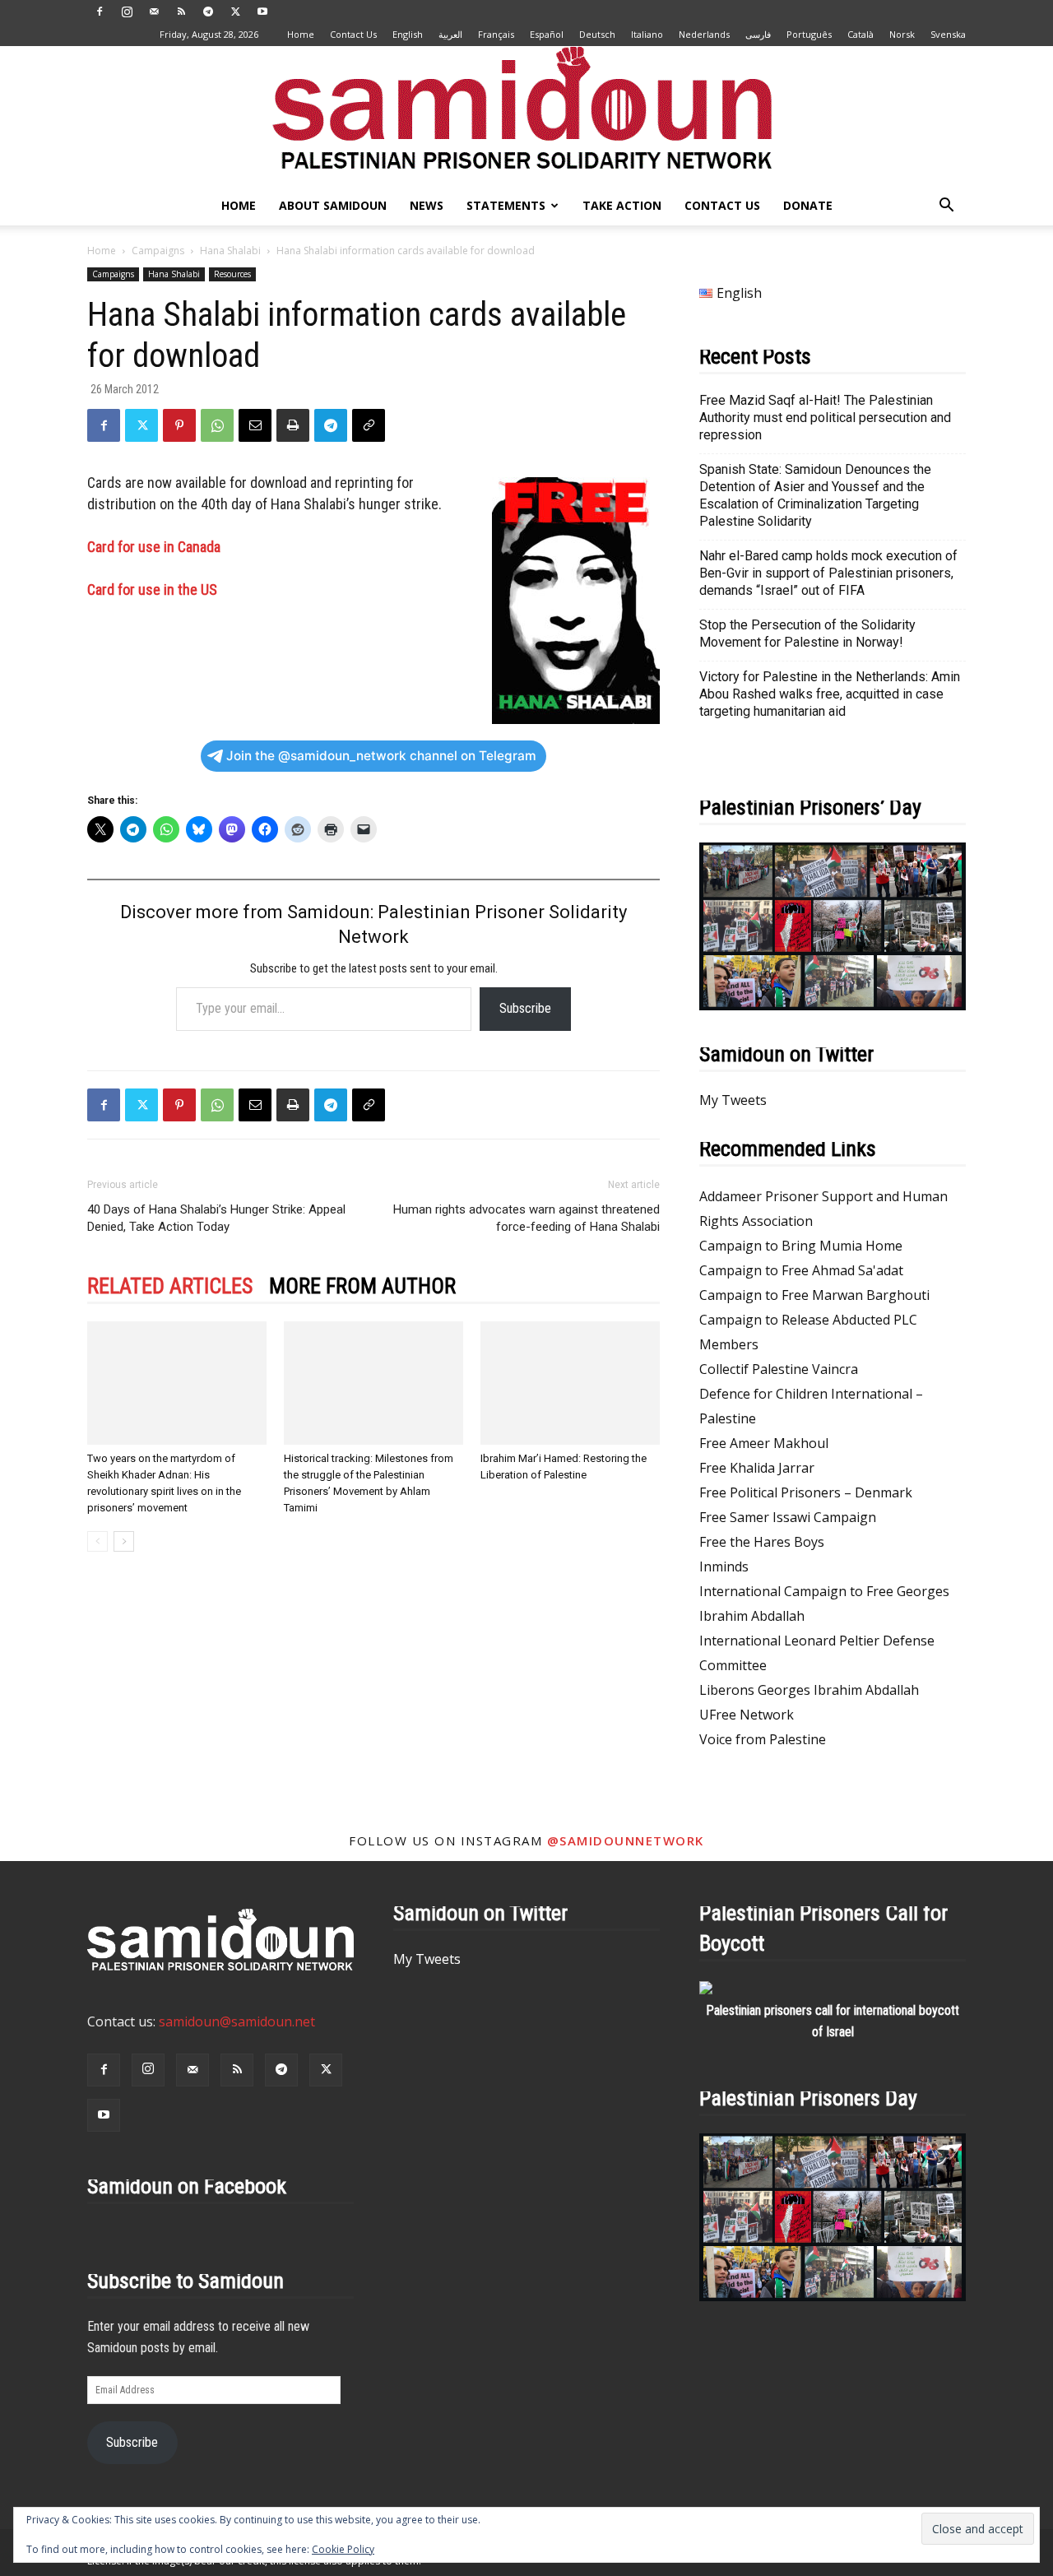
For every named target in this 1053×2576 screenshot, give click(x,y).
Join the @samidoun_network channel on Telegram (381, 756)
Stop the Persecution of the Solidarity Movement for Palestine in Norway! (807, 634)
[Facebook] (100, 12)
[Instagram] (127, 12)
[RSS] (181, 12)
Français (496, 34)
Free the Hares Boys (762, 1542)
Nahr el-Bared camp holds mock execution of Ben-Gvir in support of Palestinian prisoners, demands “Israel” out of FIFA (828, 573)
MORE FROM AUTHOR (362, 1286)
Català (860, 34)
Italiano (647, 34)
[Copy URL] (369, 425)
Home (301, 34)
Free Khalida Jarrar (757, 1468)
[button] (946, 207)
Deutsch (597, 34)
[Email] (255, 425)
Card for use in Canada (154, 547)
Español (547, 34)
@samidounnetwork (626, 1840)
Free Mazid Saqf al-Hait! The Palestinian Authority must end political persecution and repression (825, 418)
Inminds (724, 1566)
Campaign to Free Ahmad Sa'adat (801, 1270)
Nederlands (704, 34)
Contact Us (353, 34)
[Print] (293, 425)
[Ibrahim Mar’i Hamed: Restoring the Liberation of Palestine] (570, 1383)
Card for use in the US (152, 589)
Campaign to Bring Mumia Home (801, 1246)
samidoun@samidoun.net (237, 2021)
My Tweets (733, 1100)
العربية (450, 34)
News (427, 205)
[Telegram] (208, 12)
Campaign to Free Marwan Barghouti (814, 1295)
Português (809, 34)
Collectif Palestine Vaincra (779, 1369)
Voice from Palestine (763, 1739)
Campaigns (158, 251)
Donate (808, 205)
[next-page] (124, 1541)
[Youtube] (262, 12)
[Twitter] (235, 12)
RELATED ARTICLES (170, 1286)
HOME (239, 205)
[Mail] (154, 12)
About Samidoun (333, 205)
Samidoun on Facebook (187, 2186)
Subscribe (525, 1008)
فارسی (758, 34)
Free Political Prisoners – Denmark (806, 1492)
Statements (506, 205)
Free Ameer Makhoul (764, 1443)
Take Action (622, 205)
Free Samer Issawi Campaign (788, 1517)
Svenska (948, 34)
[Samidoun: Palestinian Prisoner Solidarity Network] (526, 116)
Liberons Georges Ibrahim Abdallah (809, 1690)
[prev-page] (97, 1541)
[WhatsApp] (217, 425)
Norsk (902, 34)
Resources (232, 274)
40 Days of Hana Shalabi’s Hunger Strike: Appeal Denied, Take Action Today (216, 1218)
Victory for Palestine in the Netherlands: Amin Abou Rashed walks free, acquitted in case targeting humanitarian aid (830, 694)
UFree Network (747, 1715)
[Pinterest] (179, 425)
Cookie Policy (343, 2549)
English (408, 34)
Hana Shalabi (230, 251)
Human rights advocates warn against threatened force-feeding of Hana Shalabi (526, 1218)
